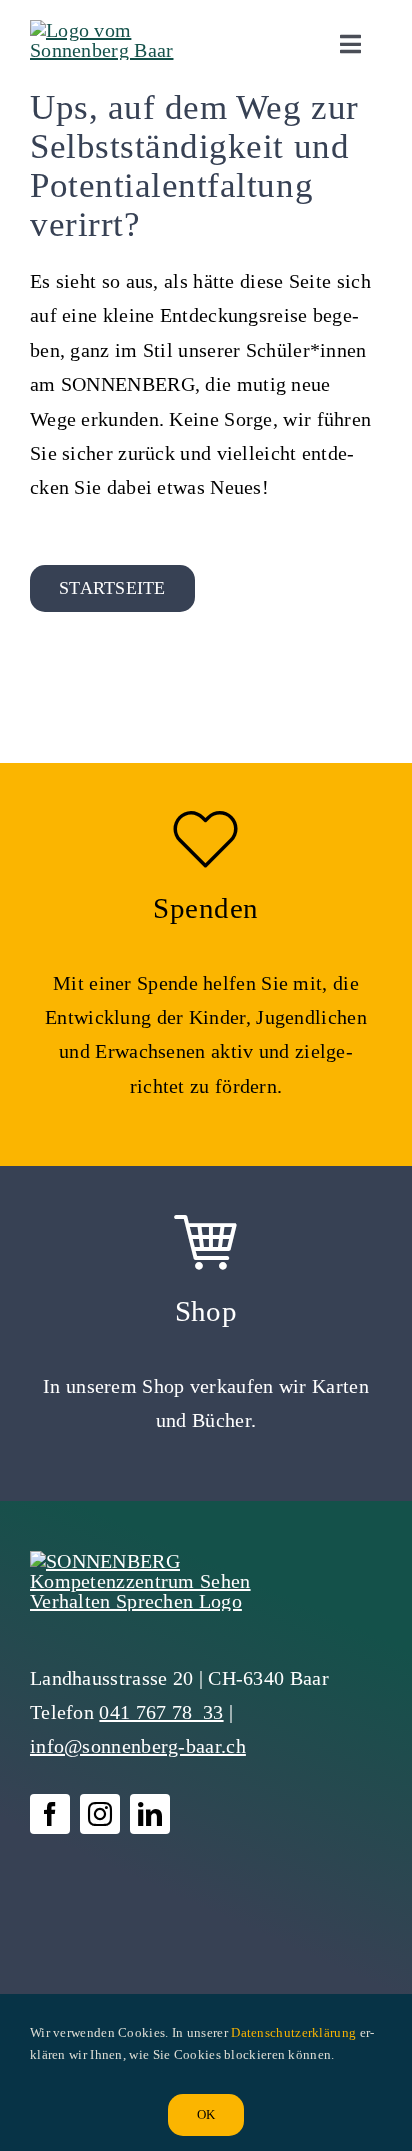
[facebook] (50, 1814)
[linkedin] (150, 1814)
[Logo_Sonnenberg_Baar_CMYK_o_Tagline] (114, 30)
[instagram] (100, 1814)
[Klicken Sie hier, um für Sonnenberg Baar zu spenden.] (206, 964)
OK (206, 2114)
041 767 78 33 (161, 1712)
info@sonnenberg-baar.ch (138, 1746)
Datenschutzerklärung (293, 2032)
